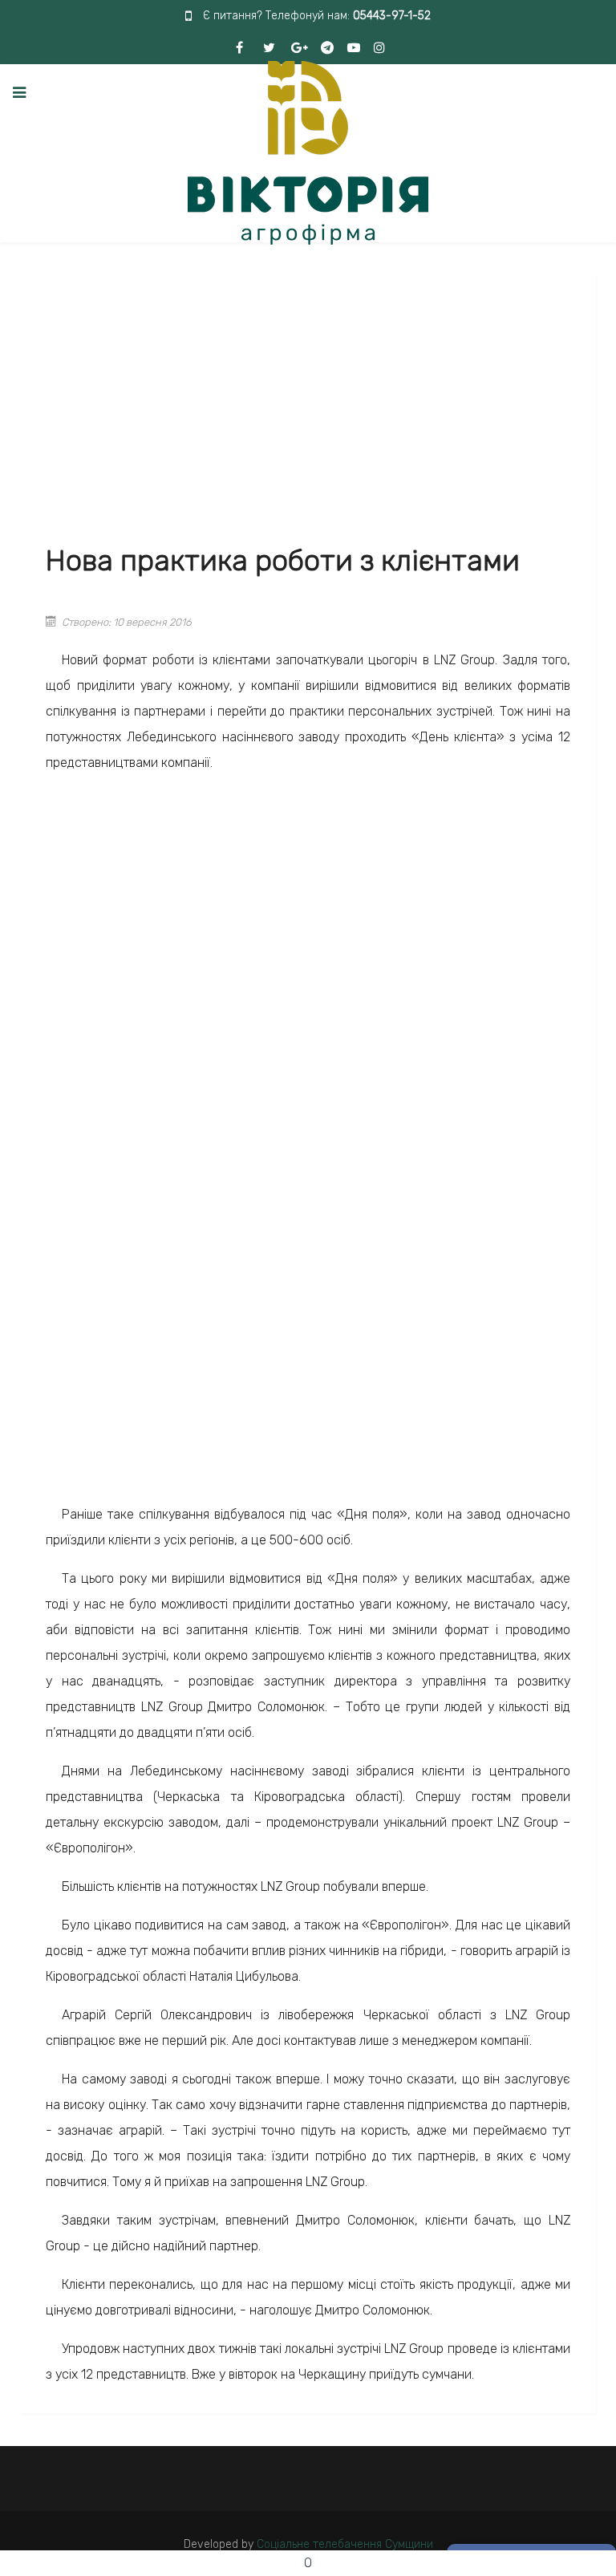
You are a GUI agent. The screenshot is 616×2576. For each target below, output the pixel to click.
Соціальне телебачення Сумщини (345, 2544)
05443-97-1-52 (392, 16)
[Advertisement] (308, 410)
